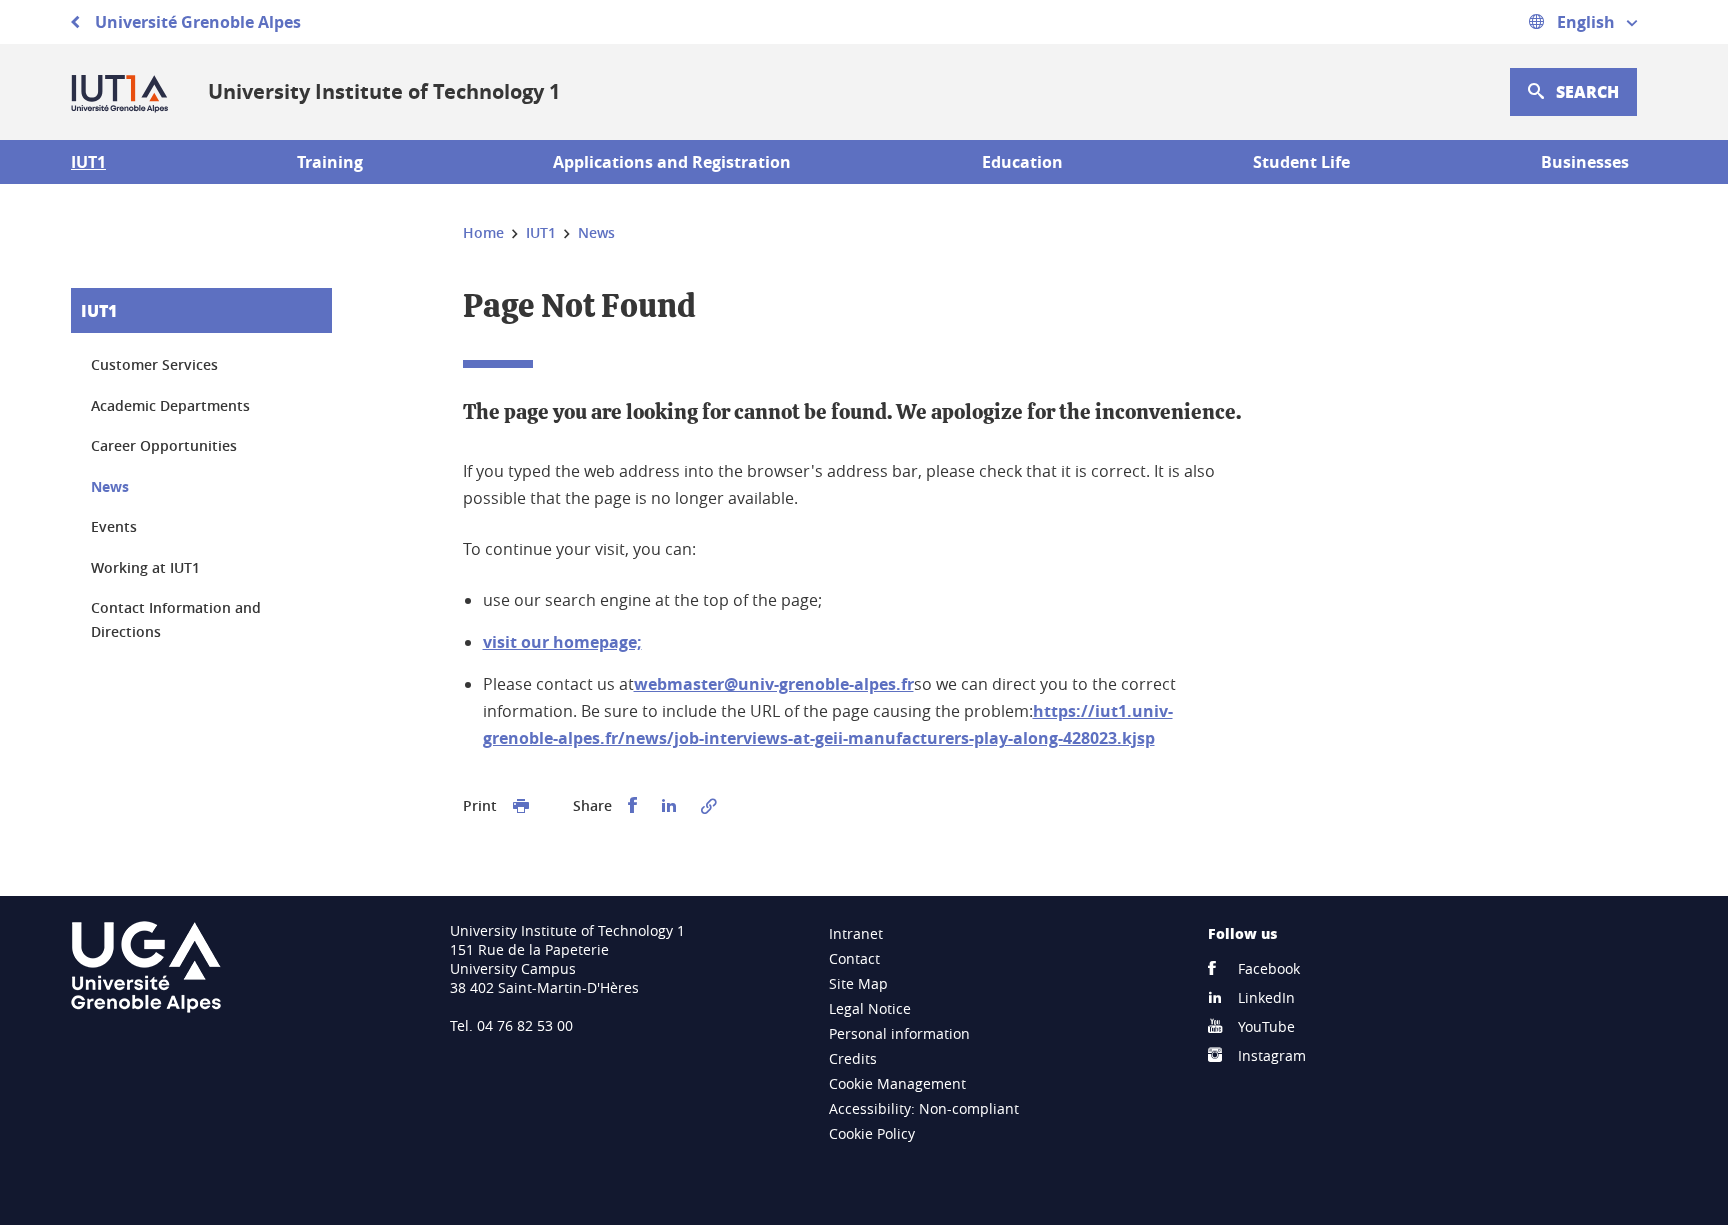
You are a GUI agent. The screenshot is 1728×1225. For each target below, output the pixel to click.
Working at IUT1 (145, 567)
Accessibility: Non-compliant (924, 1108)
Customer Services (154, 364)
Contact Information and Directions (176, 619)
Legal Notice (870, 1008)
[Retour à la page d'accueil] (123, 92)
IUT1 (99, 310)
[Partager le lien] (709, 806)
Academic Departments (170, 405)
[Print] (521, 806)
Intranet (856, 933)
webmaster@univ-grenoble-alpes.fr (774, 684)
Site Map (858, 983)
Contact (854, 958)
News (110, 486)
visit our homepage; (562, 642)
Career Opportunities (164, 445)
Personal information (899, 1033)
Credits (853, 1058)
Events (114, 526)
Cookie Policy (872, 1133)
